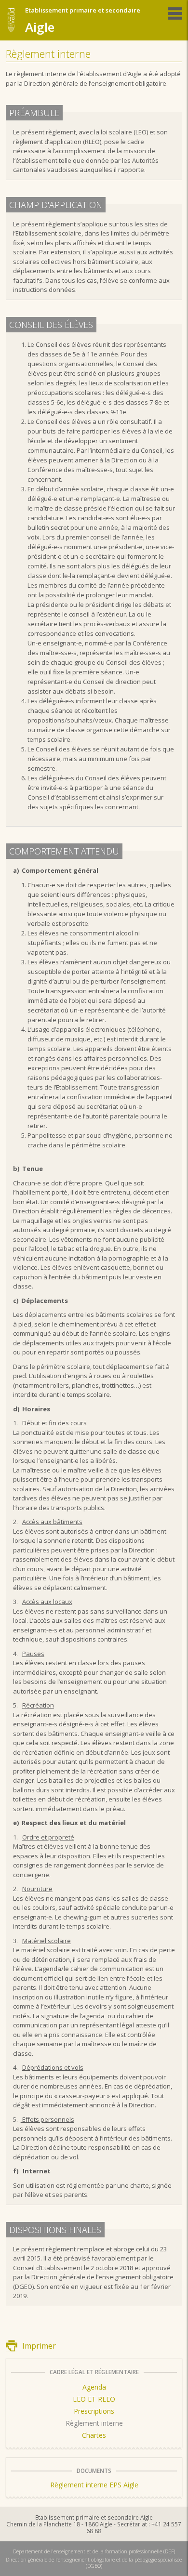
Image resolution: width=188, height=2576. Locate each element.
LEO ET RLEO (94, 2399)
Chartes (94, 2435)
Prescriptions (94, 2411)
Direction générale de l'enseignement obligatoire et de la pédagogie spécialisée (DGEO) (94, 2563)
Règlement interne (94, 2423)
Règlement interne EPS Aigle (94, 2485)
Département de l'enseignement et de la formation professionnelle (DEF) (94, 2551)
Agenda (94, 2387)
